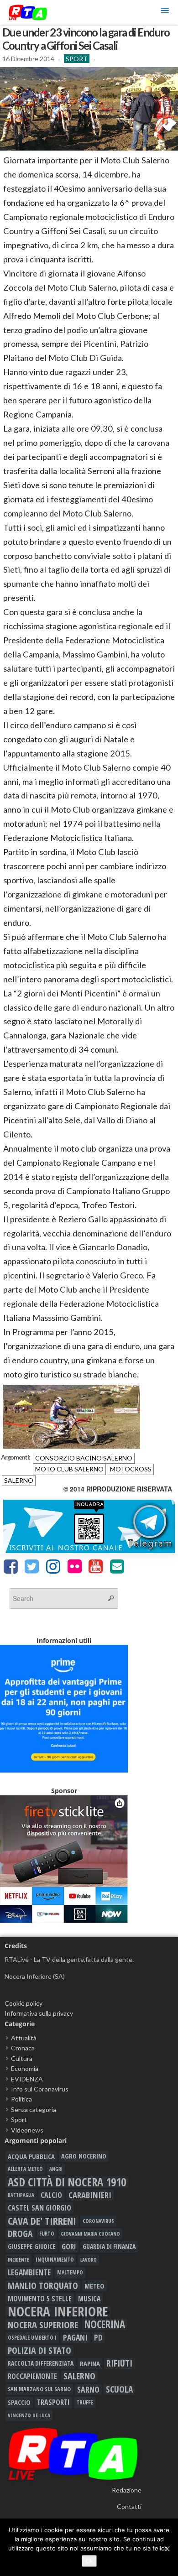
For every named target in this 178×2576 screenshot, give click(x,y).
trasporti (53, 2402)
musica (89, 2299)
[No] (167, 2549)
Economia (25, 2068)
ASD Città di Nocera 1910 (67, 2182)
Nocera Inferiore (58, 2311)
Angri (56, 2169)
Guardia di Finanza (109, 2246)
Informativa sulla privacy (39, 2013)
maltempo (70, 2272)
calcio (51, 2195)
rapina (90, 2363)
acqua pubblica (31, 2156)
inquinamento (55, 2260)
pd (98, 2337)
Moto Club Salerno (69, 1469)
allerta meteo (25, 2169)
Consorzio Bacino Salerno (84, 1458)
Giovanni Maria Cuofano (90, 2234)
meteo (94, 2286)
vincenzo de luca (29, 2415)
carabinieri (90, 2195)
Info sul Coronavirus (40, 2089)
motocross (131, 1469)
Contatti (129, 2506)
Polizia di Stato (39, 2351)
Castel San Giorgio (39, 2208)
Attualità (24, 2038)
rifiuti (119, 2363)
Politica (21, 2099)
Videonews (27, 2130)
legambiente (29, 2272)
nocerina (105, 2325)
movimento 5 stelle (40, 2299)
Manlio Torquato (43, 2286)
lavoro (89, 2260)
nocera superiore (43, 2325)
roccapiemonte (32, 2376)
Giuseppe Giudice (31, 2246)
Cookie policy (24, 2003)
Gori (69, 2246)
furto (47, 2234)
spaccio (19, 2402)
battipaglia (21, 2195)
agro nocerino (84, 2156)
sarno (88, 2389)
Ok (89, 2561)
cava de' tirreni (42, 2221)
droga (20, 2234)
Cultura (22, 2058)
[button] (165, 12)
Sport (77, 59)
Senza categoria (34, 2109)
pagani (75, 2337)
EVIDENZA (27, 2079)
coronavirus (98, 2221)
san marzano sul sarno (39, 2389)
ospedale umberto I (32, 2337)
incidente (18, 2260)
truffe (85, 2402)
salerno (19, 1480)
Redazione (127, 2490)
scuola (119, 2389)
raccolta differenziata (41, 2363)
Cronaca (23, 2048)
